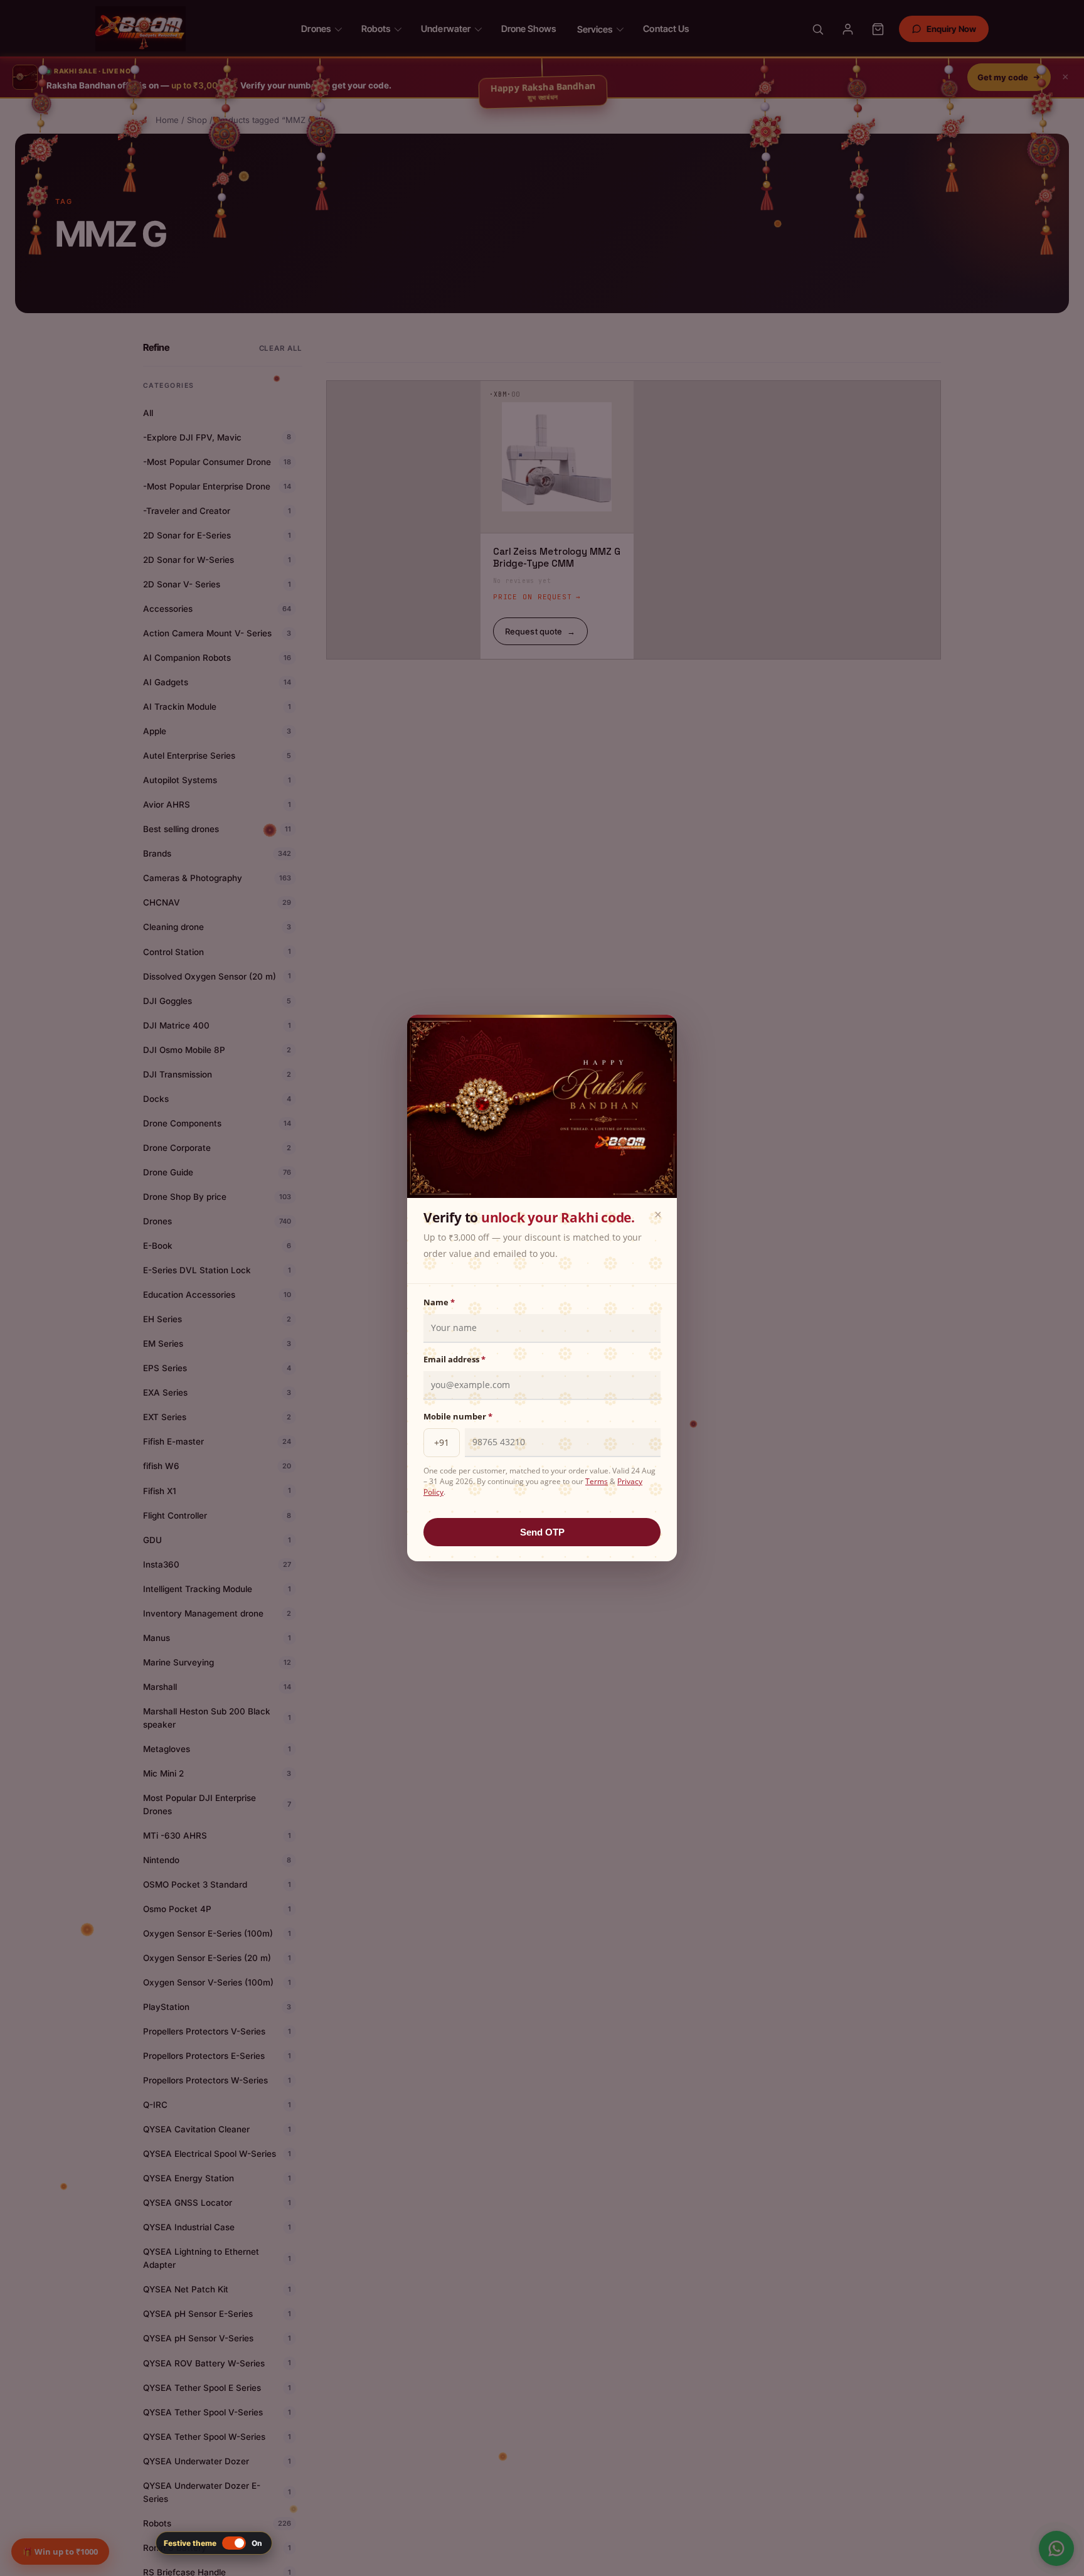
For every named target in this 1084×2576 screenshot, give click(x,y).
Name (439, 1302)
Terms (597, 1481)
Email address (454, 1359)
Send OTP (542, 1532)
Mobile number (458, 1416)
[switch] (214, 2543)
